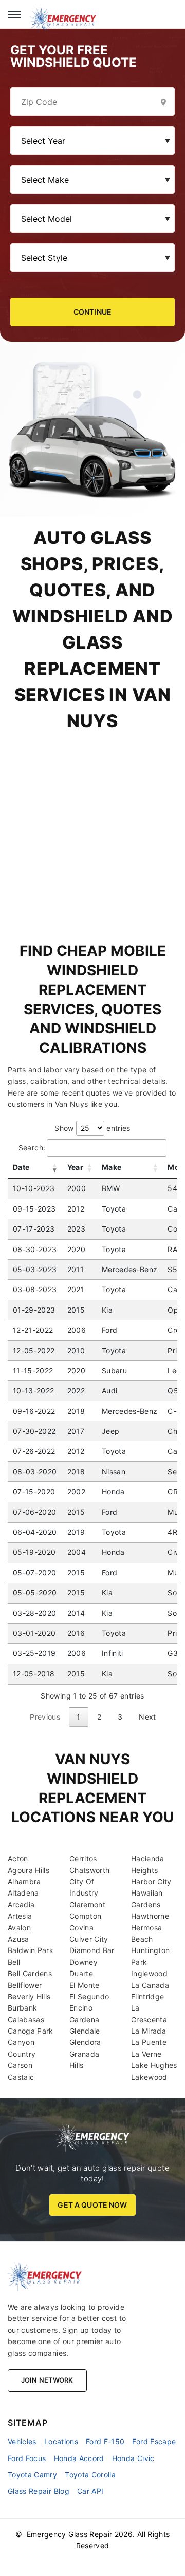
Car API (90, 2491)
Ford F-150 (105, 2441)
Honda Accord (79, 2458)
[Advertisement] (92, 826)
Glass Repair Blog (39, 2491)
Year (75, 1167)
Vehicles (22, 2441)
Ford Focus (27, 2458)
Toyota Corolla (90, 2475)
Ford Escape (154, 2441)
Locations (61, 2441)
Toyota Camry (32, 2475)
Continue (92, 312)
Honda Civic (133, 2458)
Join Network (47, 2380)
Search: (32, 1148)
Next (147, 1717)
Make (112, 1167)
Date (21, 1167)
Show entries (92, 1128)
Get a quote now (92, 2205)
